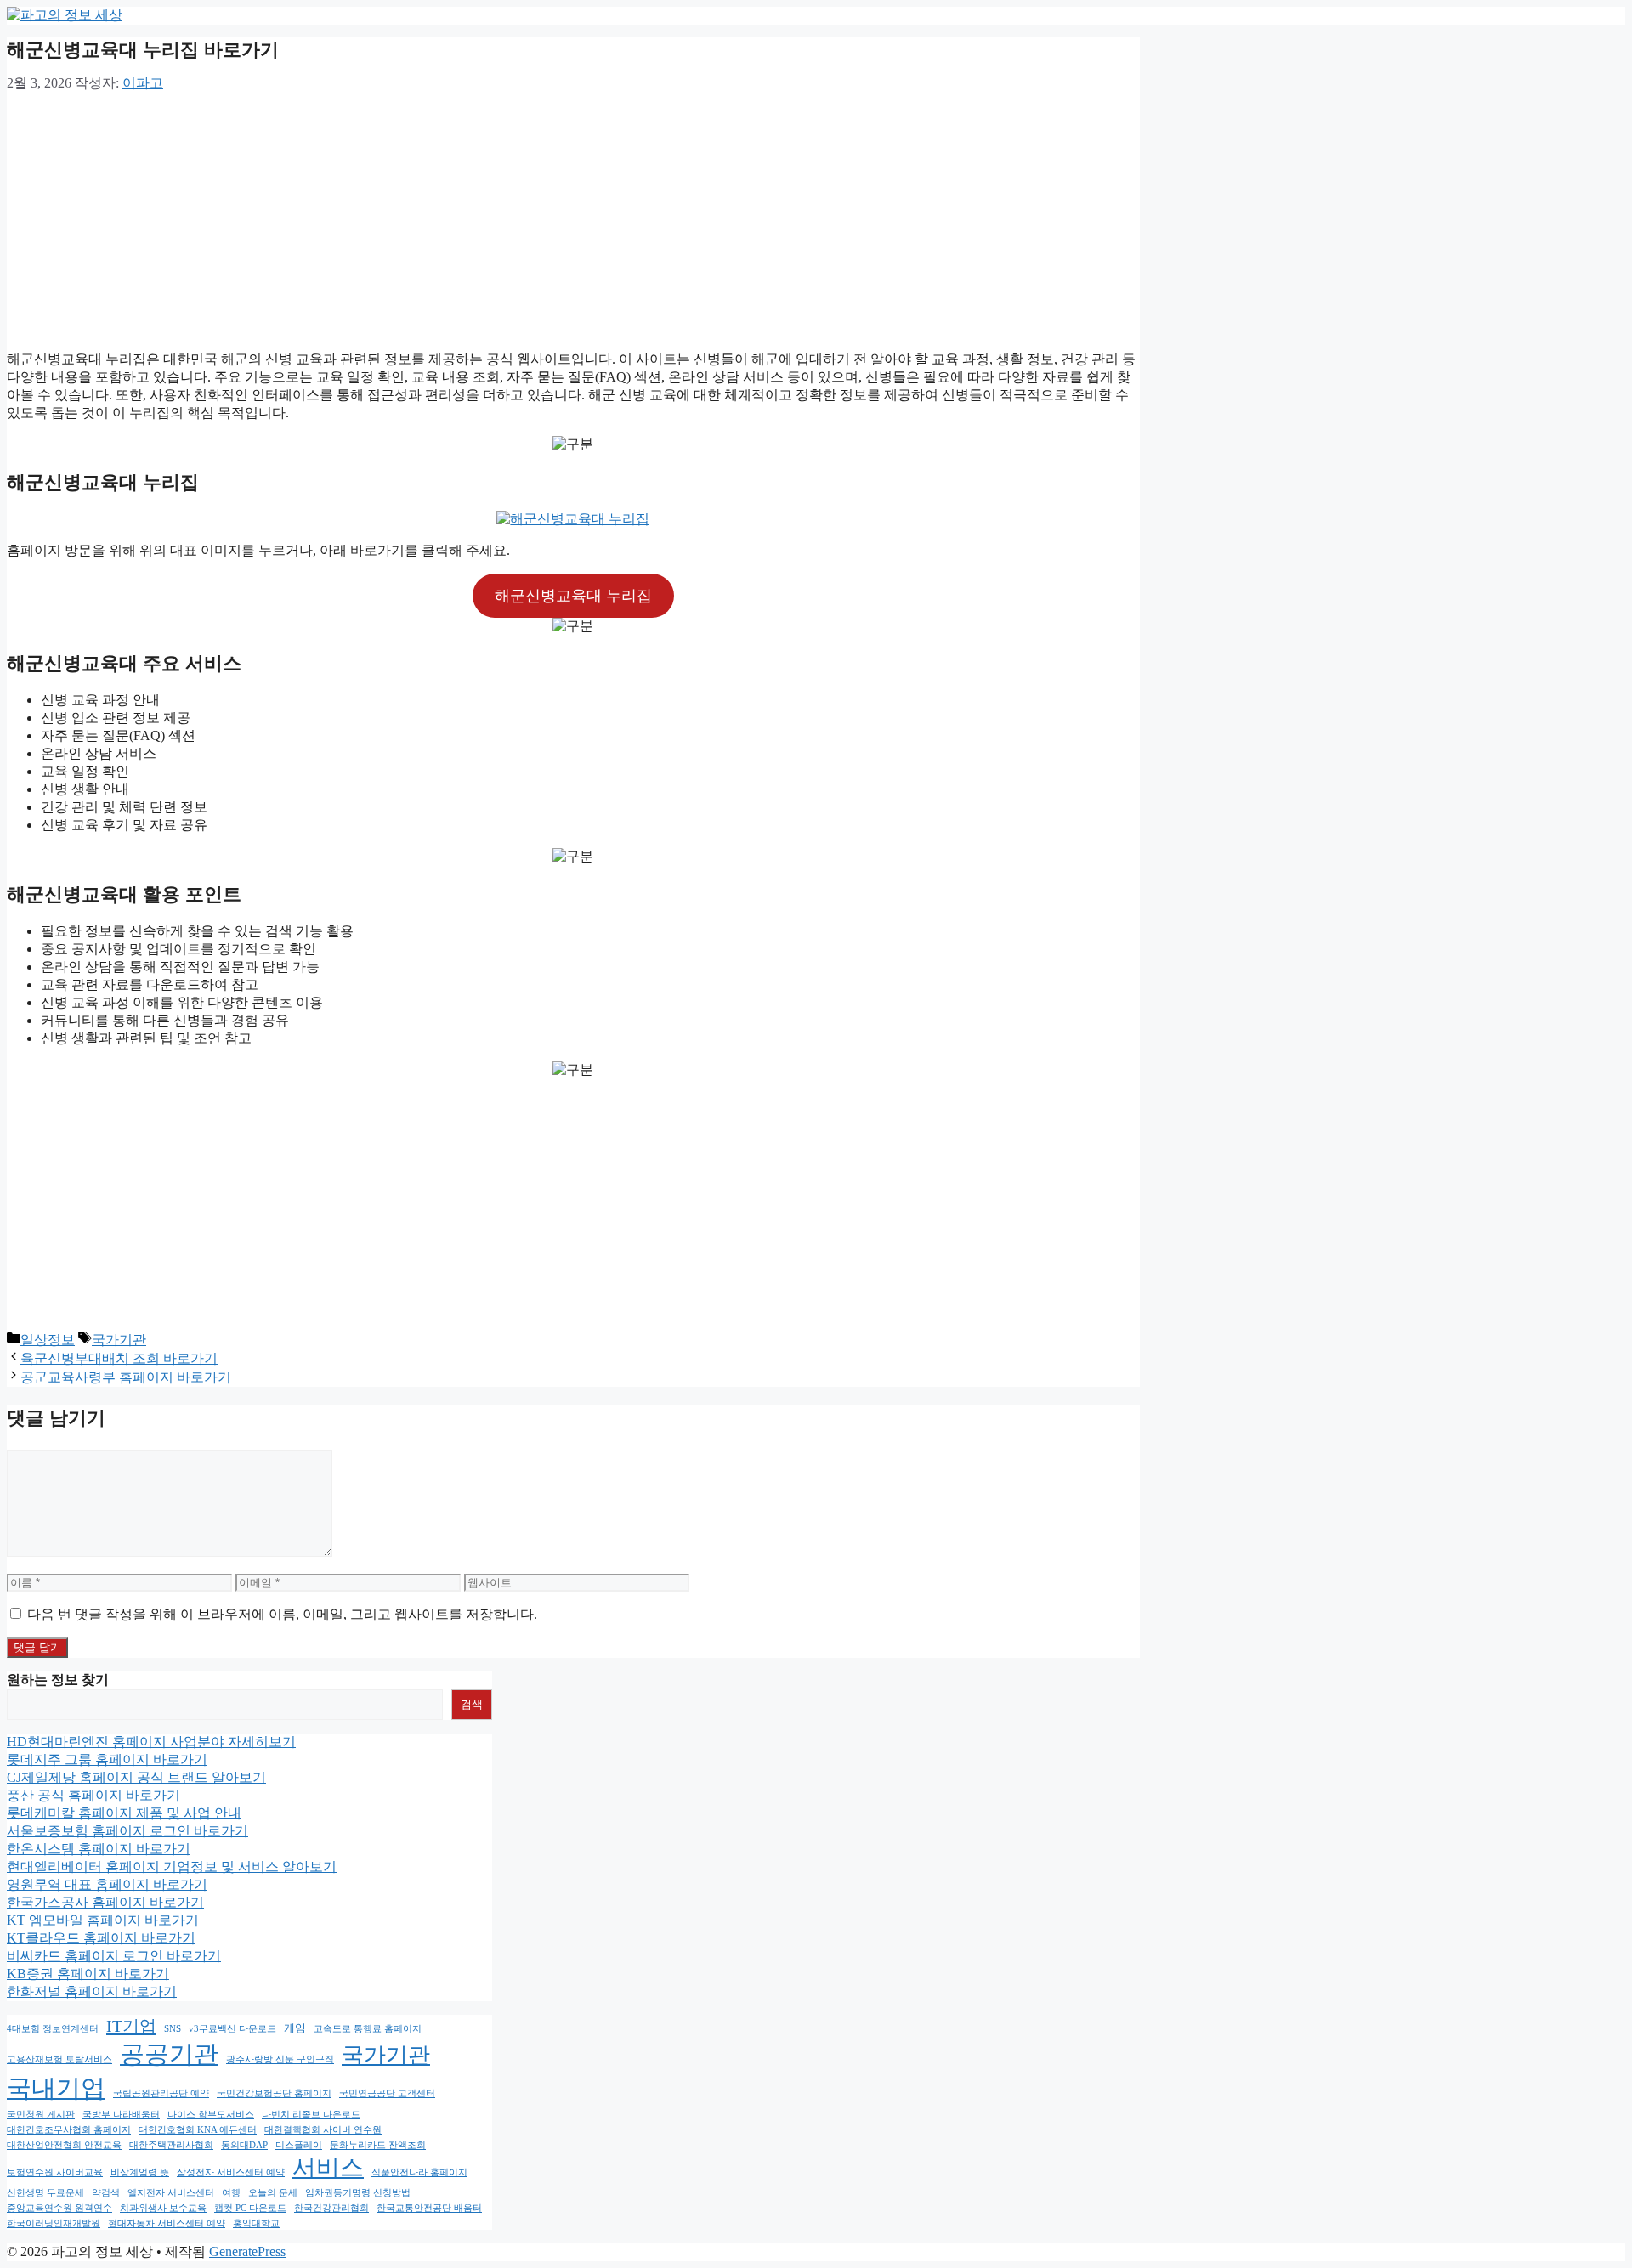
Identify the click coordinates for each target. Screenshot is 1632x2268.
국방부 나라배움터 (121, 2115)
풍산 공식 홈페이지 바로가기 (93, 1795)
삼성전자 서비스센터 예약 (231, 2172)
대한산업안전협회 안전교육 (64, 2145)
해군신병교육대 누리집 (573, 596)
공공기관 (169, 2054)
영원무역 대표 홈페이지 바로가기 (107, 1884)
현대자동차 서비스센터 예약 (167, 2223)
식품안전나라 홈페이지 (419, 2172)
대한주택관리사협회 (171, 2145)
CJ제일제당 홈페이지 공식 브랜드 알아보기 (136, 1777)
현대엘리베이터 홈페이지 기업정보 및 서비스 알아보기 (172, 1866)
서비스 (328, 2167)
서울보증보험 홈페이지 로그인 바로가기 (127, 1831)
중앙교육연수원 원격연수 (59, 2208)
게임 (295, 2028)
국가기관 (119, 1340)
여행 (231, 2193)
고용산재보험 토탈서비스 (59, 2059)
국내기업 (56, 2088)
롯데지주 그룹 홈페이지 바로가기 (107, 1759)
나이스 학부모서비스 (211, 2115)
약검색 (106, 2193)
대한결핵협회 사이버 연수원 (323, 2130)
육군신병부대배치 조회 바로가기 (119, 1358)
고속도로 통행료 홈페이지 (368, 2029)
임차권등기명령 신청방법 (358, 2193)
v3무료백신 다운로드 (232, 2029)
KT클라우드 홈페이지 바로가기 (101, 1938)
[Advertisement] (573, 218)
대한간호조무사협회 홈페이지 (69, 2130)
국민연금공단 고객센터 (387, 2093)
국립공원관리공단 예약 (161, 2093)
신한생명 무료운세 (45, 2193)
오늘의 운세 (273, 2193)
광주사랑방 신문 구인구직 (280, 2059)
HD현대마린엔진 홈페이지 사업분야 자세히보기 (151, 1742)
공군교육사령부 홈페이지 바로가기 (126, 1377)
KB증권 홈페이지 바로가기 (88, 1974)
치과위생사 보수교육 (163, 2208)
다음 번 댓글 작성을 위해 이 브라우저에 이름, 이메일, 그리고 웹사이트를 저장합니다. (282, 1614)
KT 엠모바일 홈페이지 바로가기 (103, 1920)
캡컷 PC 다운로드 (250, 2208)
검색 (472, 1704)
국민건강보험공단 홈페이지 (274, 2093)
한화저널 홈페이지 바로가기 (92, 1991)
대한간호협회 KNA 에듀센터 (198, 2130)
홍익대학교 (256, 2223)
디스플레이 (299, 2145)
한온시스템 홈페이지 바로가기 (99, 1849)
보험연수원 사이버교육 (55, 2172)
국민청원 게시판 (41, 2115)
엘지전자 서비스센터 (171, 2193)
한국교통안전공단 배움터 (429, 2208)
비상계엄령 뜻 (140, 2172)
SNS (173, 2029)
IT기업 (131, 2026)
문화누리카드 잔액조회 (378, 2145)
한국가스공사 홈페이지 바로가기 (105, 1902)
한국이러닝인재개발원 (54, 2223)
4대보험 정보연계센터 (53, 2029)
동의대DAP (244, 2145)
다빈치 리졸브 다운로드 (311, 2115)
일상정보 (48, 1340)
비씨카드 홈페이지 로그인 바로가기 (114, 1956)
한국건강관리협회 (331, 2208)
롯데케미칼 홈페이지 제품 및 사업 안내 (124, 1813)
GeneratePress (247, 2251)
